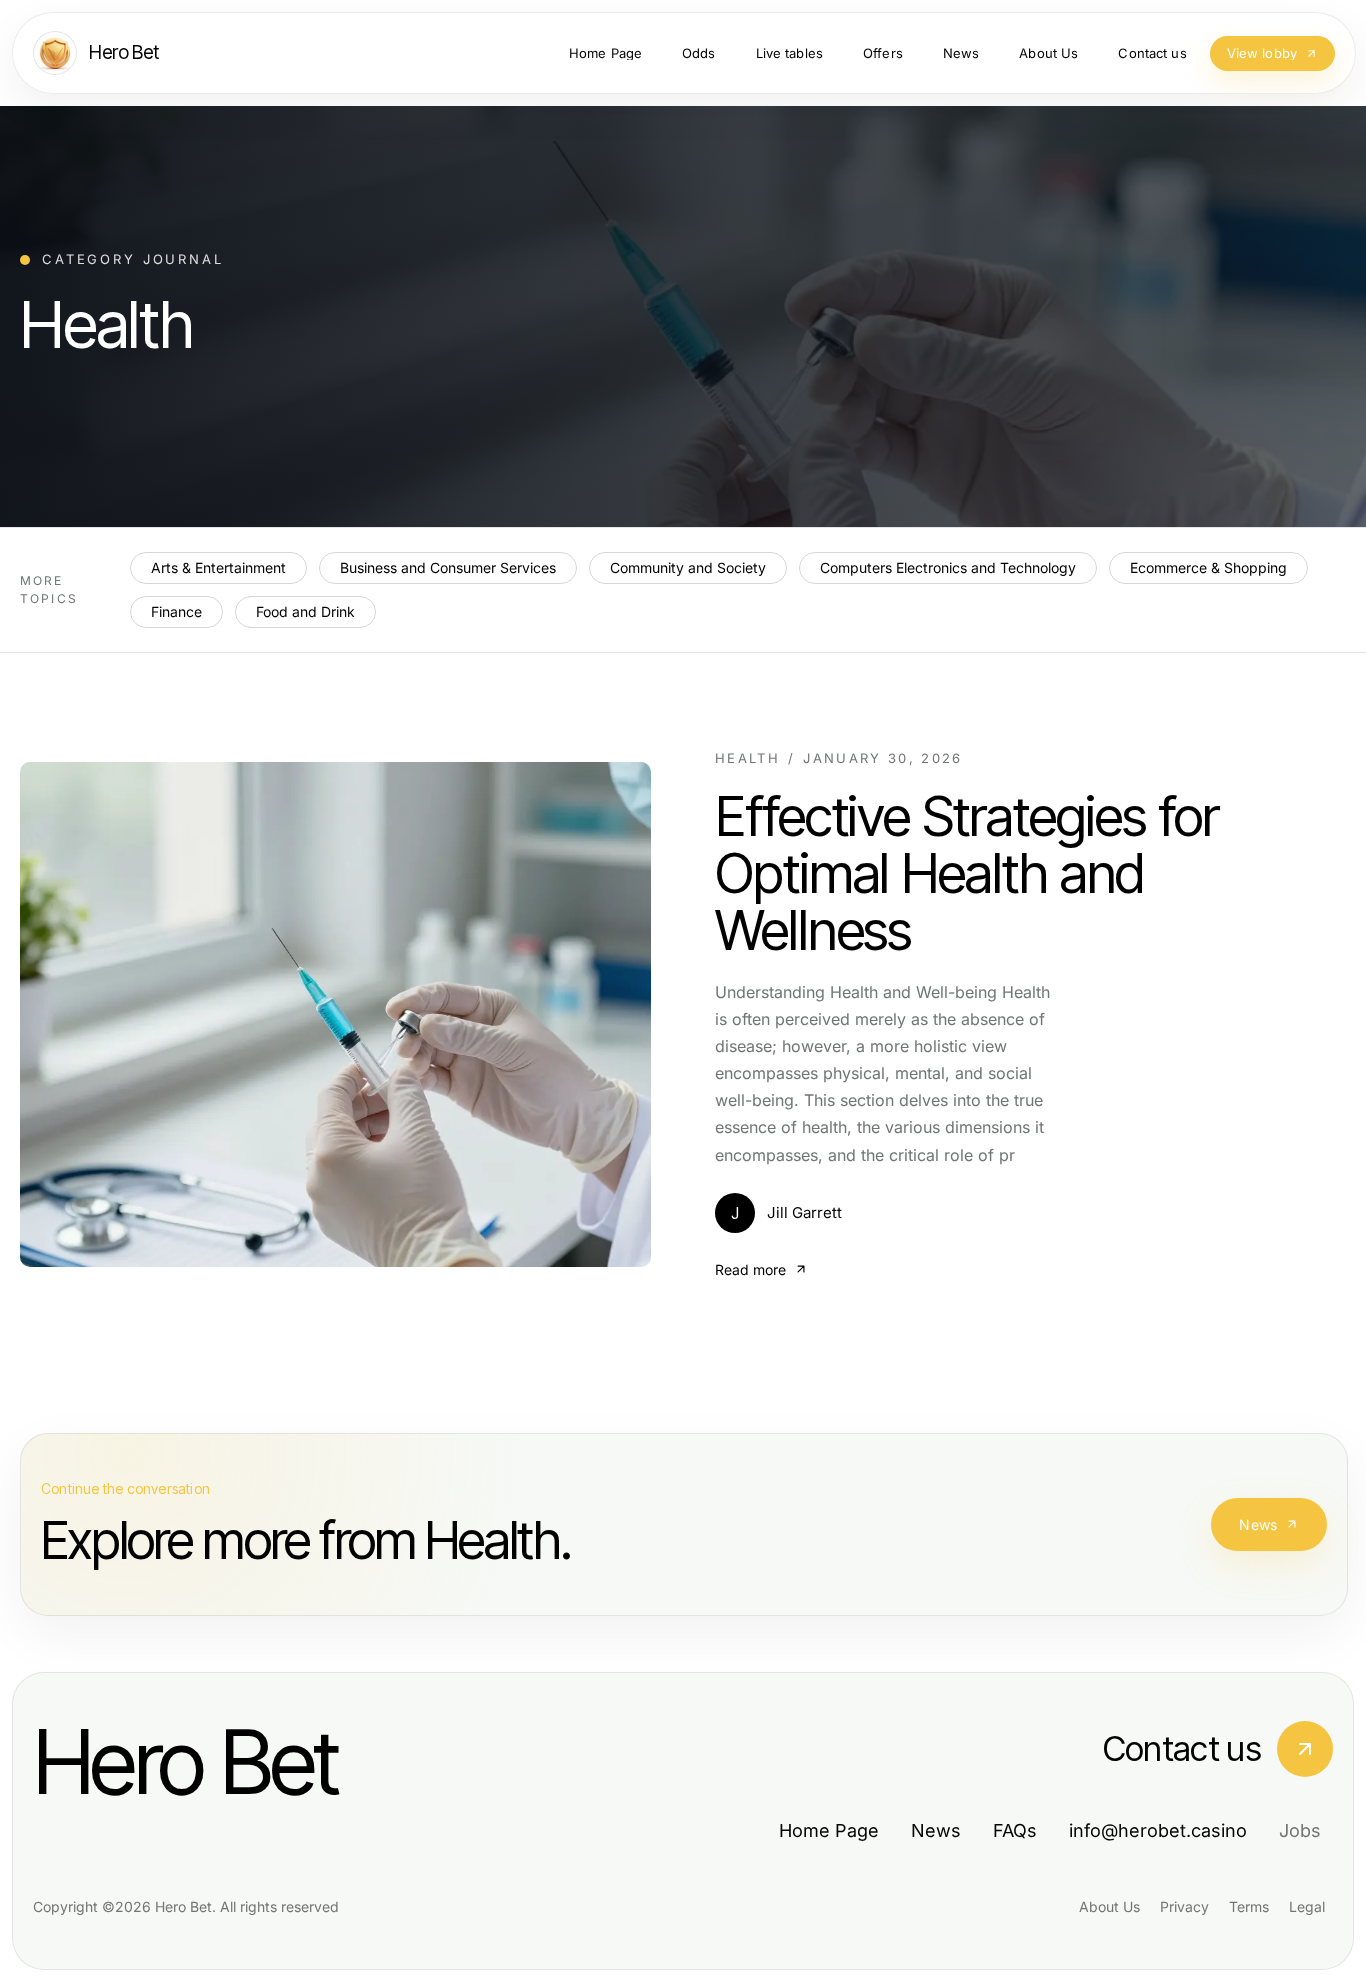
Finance (176, 611)
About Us (1109, 1906)
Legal (1307, 1906)
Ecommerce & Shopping (1208, 567)
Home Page (829, 1830)
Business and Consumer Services (448, 567)
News (1258, 1524)
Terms (1249, 1906)
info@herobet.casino (1158, 1830)
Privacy (1184, 1906)
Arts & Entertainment (218, 567)
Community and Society (688, 567)
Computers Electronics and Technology (948, 567)
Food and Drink (305, 611)
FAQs (1015, 1830)
